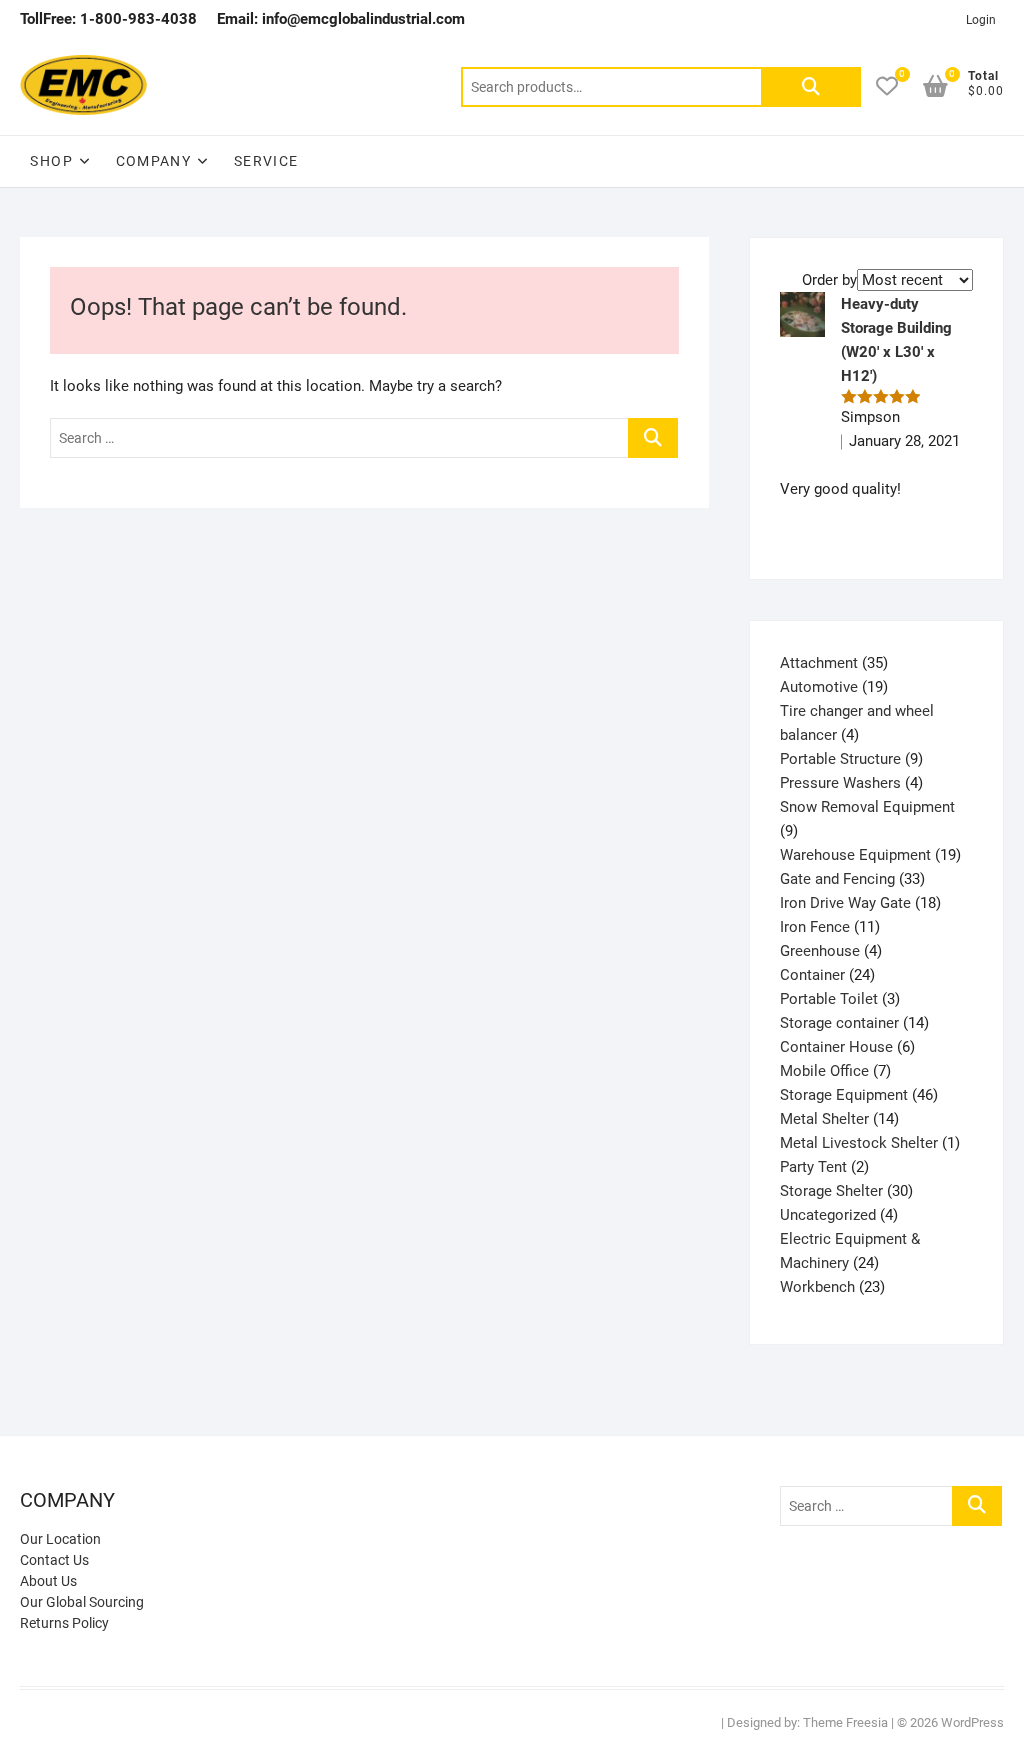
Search (811, 87)
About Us (48, 1581)
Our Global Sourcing (82, 1602)
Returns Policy (64, 1623)
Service (266, 161)
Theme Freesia (845, 1722)
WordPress (972, 1722)
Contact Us (54, 1560)
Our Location (60, 1539)
